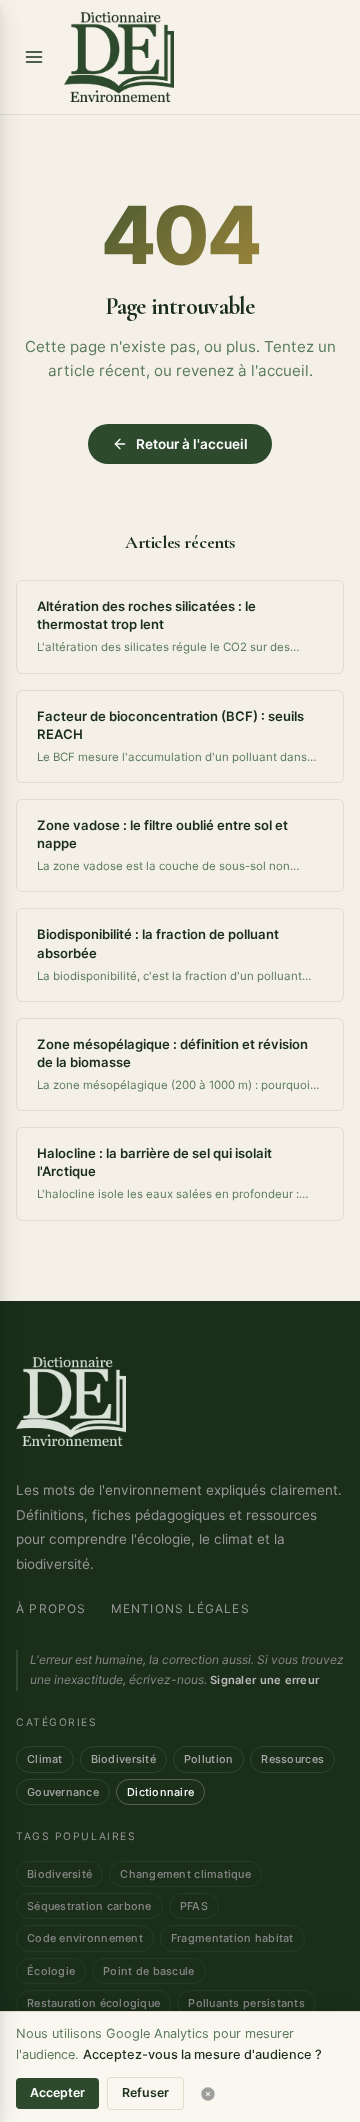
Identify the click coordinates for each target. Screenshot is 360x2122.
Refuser (145, 2092)
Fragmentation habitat (232, 1938)
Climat (45, 1759)
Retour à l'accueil (192, 444)
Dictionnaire (160, 1792)
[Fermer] (208, 2094)
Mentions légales (180, 1608)
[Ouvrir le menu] (34, 57)
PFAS (194, 1906)
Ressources (292, 1759)
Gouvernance (63, 1792)
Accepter (57, 2092)
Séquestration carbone (89, 1906)
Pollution (208, 1759)
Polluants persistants (246, 2003)
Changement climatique (185, 1874)
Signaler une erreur (264, 1680)
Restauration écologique (93, 2003)
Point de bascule (148, 1971)
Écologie (51, 1971)
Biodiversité (123, 1759)
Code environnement (85, 1938)
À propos (51, 1608)
